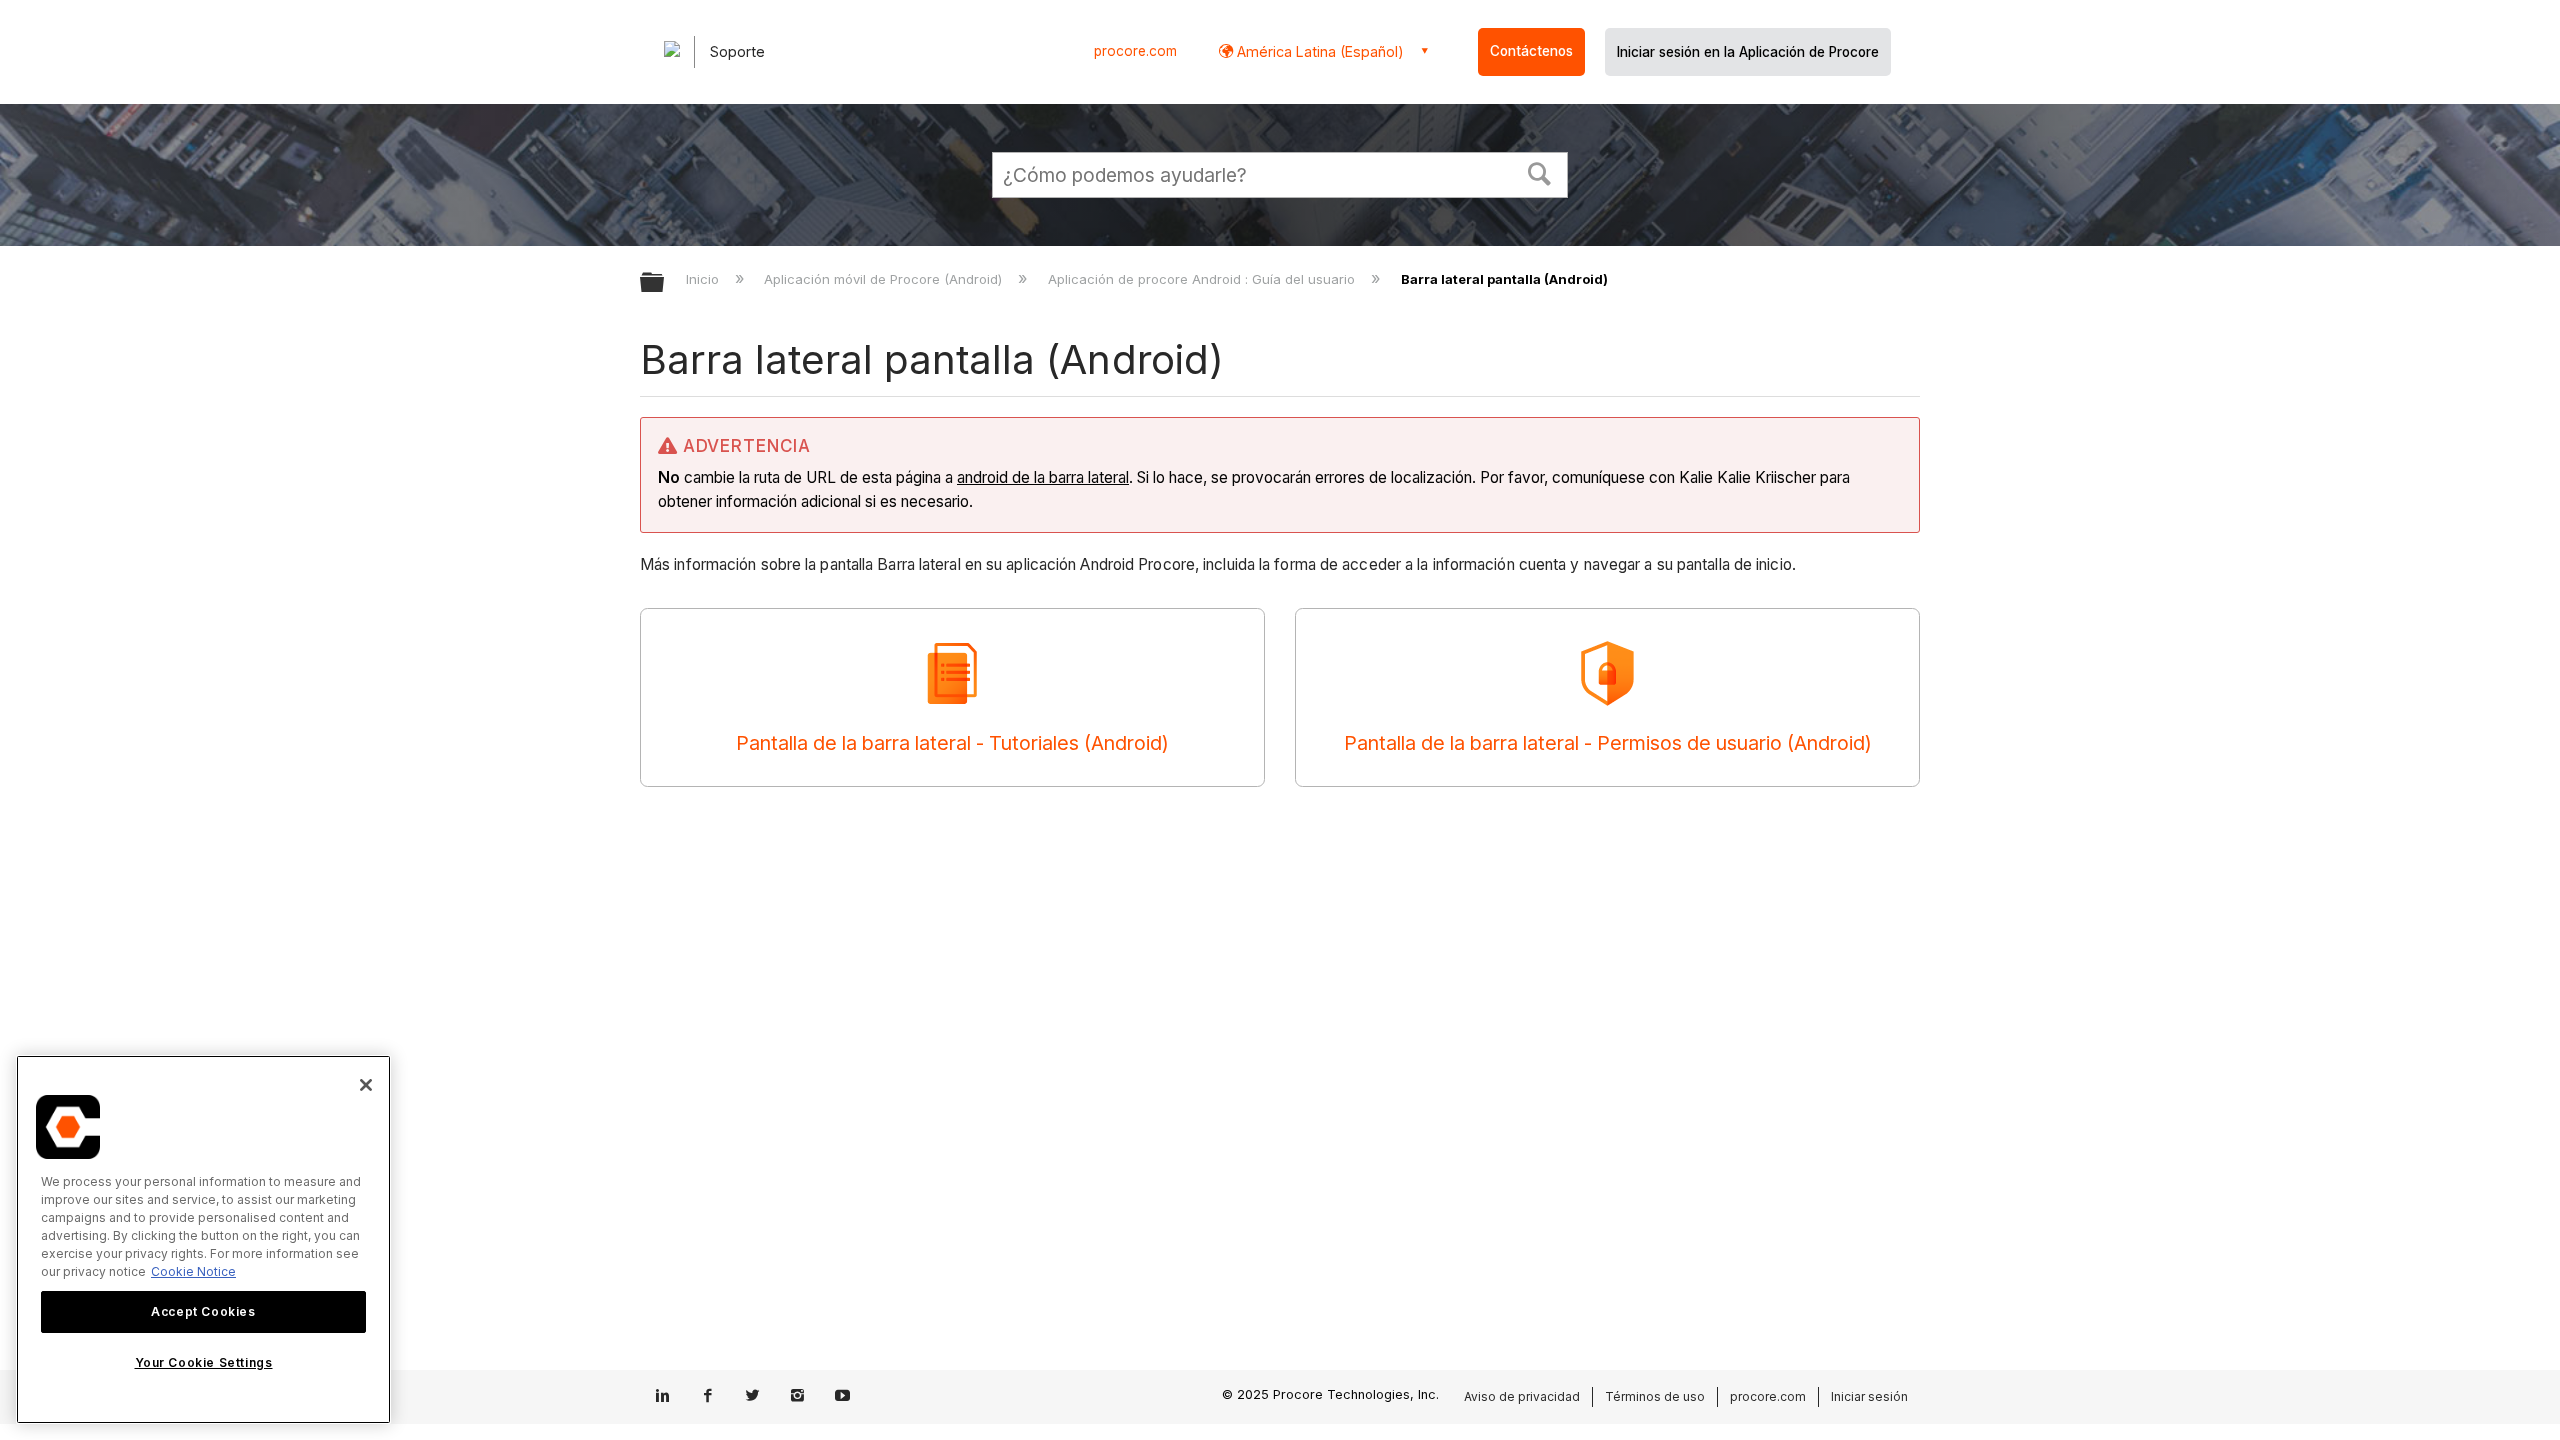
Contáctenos (1531, 51)
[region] (203, 1239)
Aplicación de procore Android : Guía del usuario (1203, 279)
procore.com (1135, 51)
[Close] (366, 1085)
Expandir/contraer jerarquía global (665, 283)
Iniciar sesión (1869, 1396)
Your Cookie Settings (204, 1363)
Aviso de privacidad (1522, 1396)
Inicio (704, 279)
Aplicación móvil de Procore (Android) (885, 279)
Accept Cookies (203, 1311)
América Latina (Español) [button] (1318, 51)
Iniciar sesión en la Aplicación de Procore (1748, 52)
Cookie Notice (193, 1271)
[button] (1540, 172)
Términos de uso (1655, 1396)
